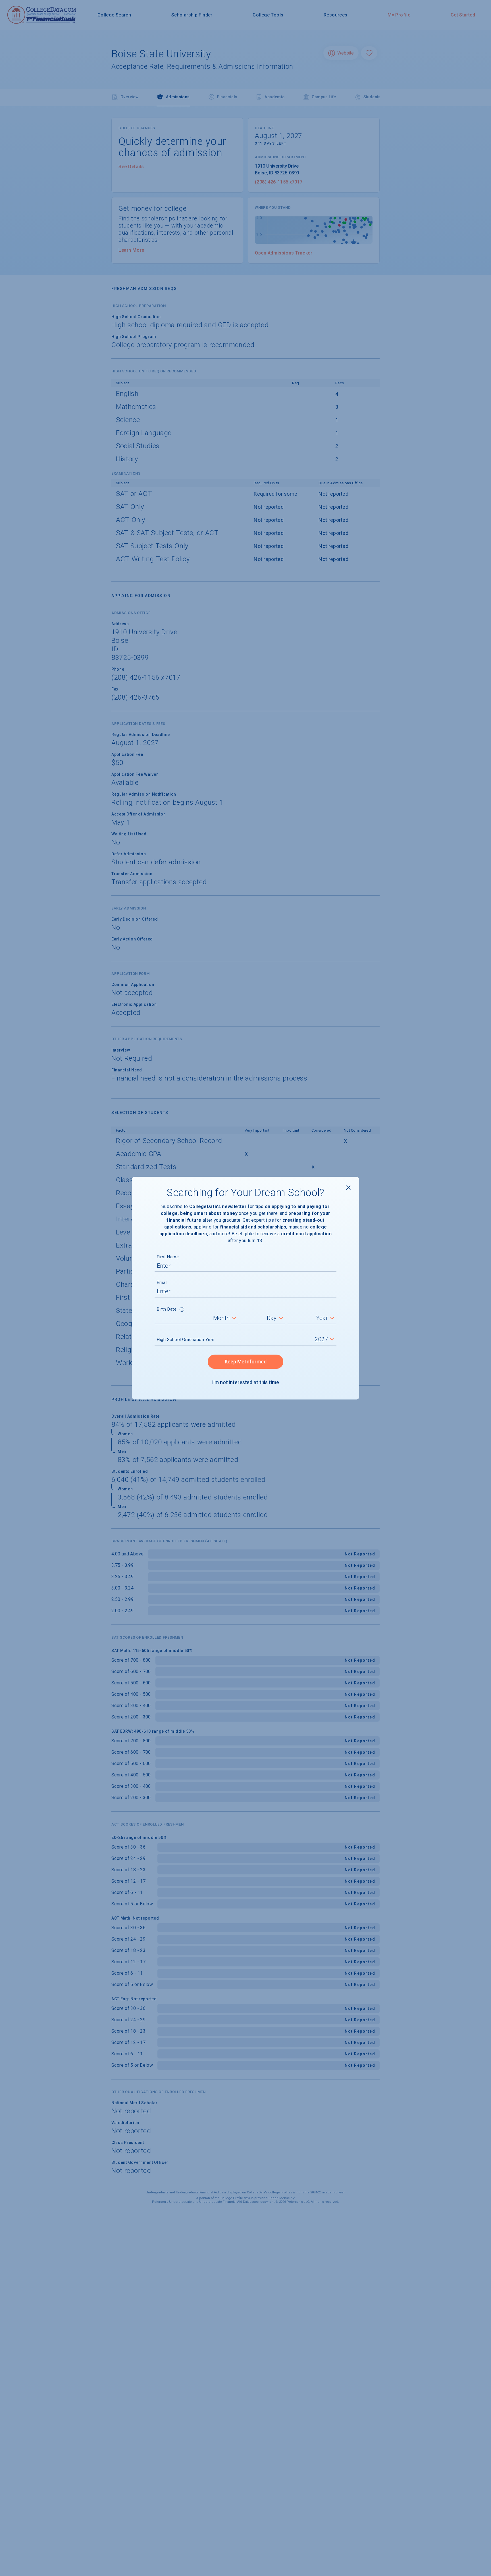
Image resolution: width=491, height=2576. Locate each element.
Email (162, 1282)
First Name (168, 1257)
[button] (182, 1310)
